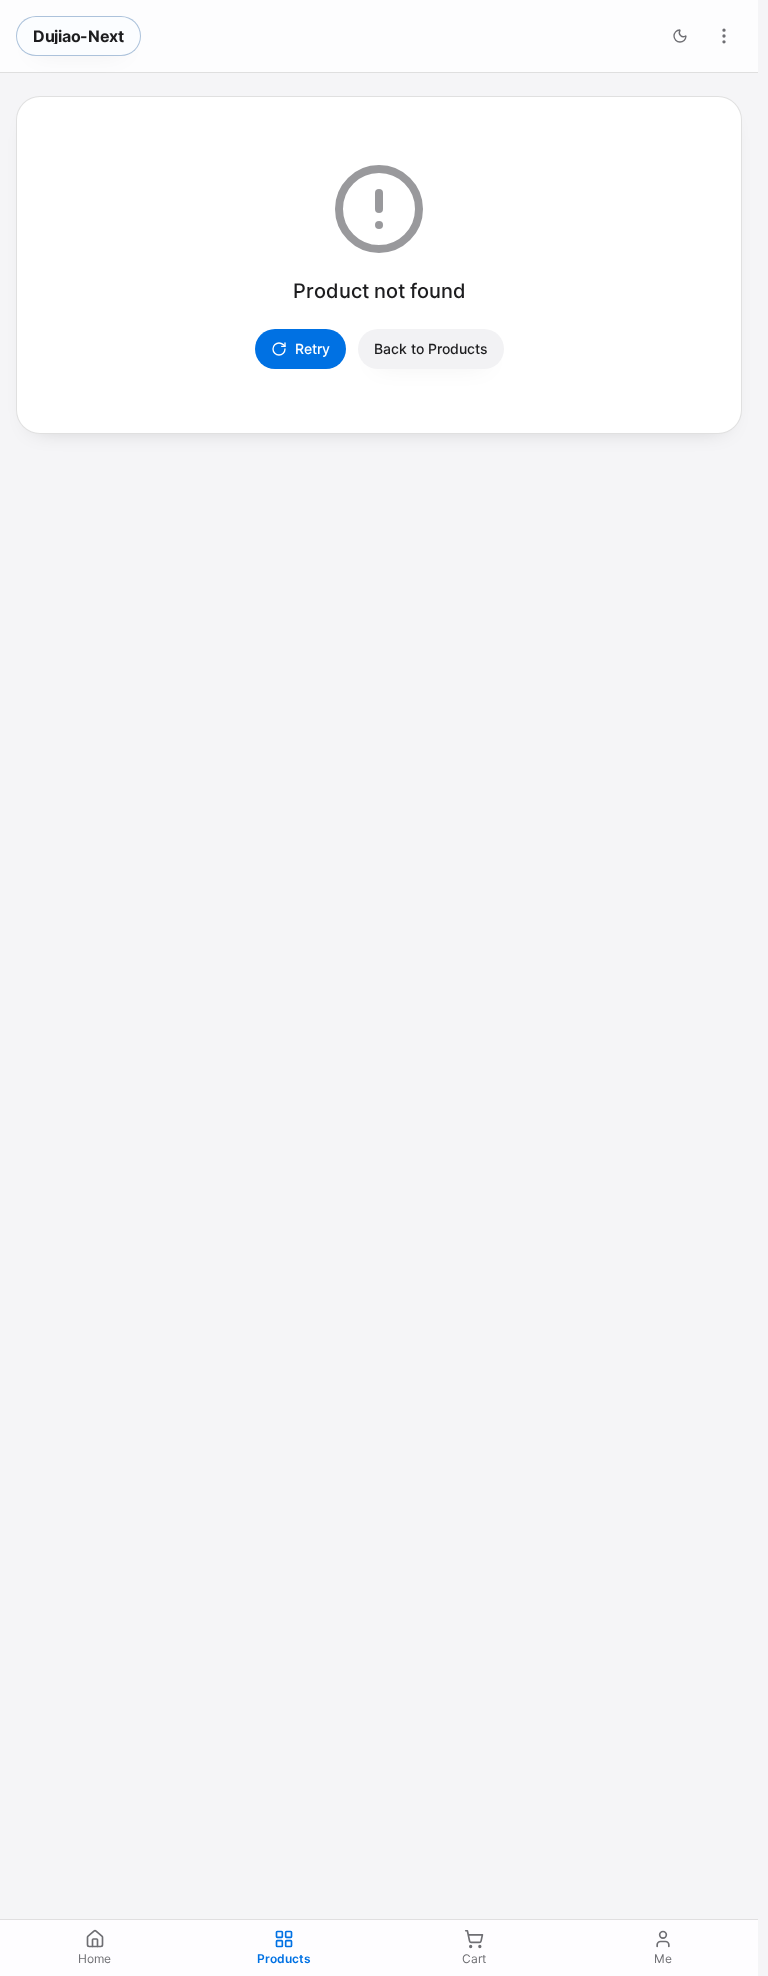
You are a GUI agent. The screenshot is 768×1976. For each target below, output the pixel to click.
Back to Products (431, 348)
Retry (312, 348)
